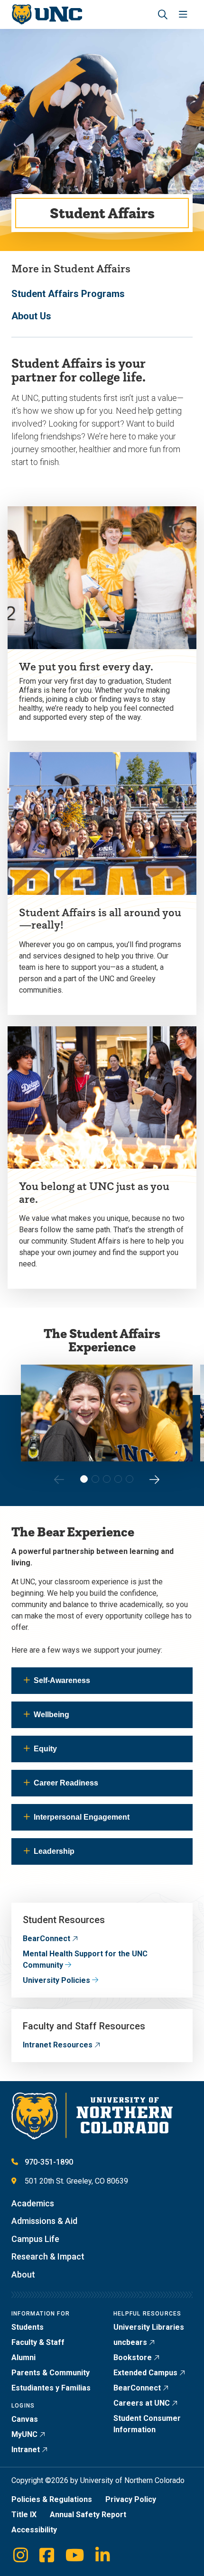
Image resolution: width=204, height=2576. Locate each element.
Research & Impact (48, 2256)
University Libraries (149, 2327)
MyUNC (24, 2434)
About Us (31, 316)
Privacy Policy (131, 2499)
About (23, 2274)
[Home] (47, 14)
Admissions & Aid (44, 2221)
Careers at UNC (142, 2403)
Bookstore (133, 2357)
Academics (33, 2203)
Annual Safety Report (88, 2515)
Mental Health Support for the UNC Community (85, 1959)
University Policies (56, 1980)
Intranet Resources (58, 2045)
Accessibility (34, 2530)
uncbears (130, 2342)
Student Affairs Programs (68, 294)
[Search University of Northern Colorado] (163, 14)
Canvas (25, 2419)
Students (28, 2327)
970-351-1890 (49, 2162)
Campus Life (35, 2239)
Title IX (24, 2515)
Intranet (26, 2450)
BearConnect (46, 1939)
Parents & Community (51, 2373)
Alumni (23, 2357)
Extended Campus (145, 2373)
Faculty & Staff (38, 2342)
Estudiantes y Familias (51, 2388)
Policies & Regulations (52, 2499)
